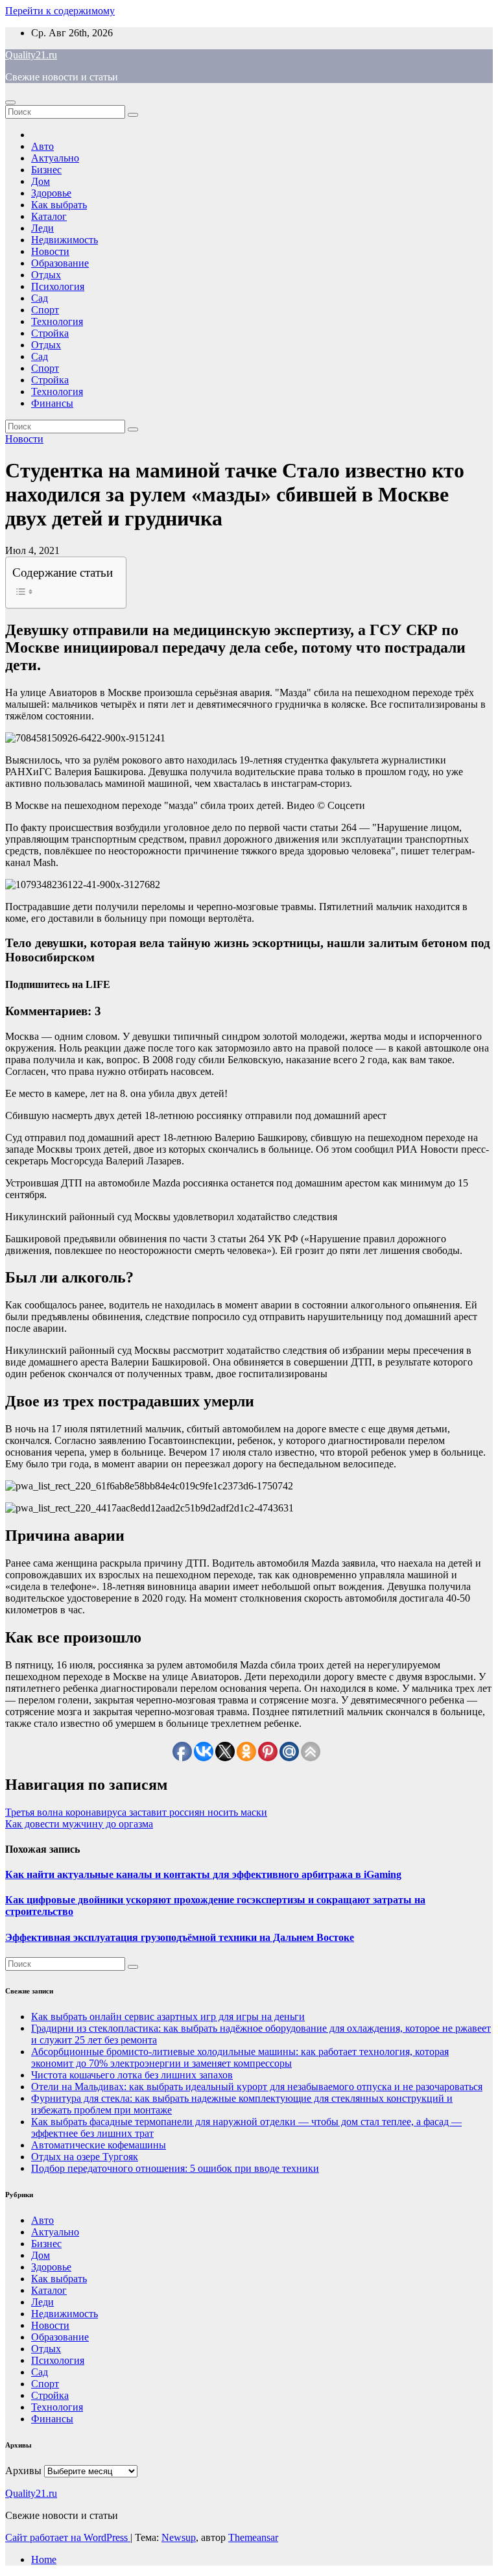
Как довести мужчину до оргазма (79, 1824)
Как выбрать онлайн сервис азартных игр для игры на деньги (168, 2016)
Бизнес (46, 170)
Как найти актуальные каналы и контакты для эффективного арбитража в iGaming (203, 1874)
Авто (42, 146)
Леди (42, 228)
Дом (41, 181)
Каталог (49, 216)
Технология (57, 321)
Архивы (23, 2471)
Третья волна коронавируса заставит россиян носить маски (136, 1812)
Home (44, 2559)
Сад (40, 298)
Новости (50, 251)
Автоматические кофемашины (99, 2145)
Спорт (45, 310)
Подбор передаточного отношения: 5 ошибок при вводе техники (175, 2168)
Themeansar (253, 2537)
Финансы (52, 403)
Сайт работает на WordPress (68, 2537)
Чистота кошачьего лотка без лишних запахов (132, 2075)
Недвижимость (65, 240)
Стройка (50, 333)
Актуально (55, 158)
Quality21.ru (31, 55)
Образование (60, 263)
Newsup (179, 2537)
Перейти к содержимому (60, 11)
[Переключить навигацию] (10, 102)
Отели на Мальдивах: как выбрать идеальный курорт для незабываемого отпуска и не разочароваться (257, 2087)
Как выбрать (59, 205)
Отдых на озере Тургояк (85, 2157)
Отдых (46, 275)
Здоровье (51, 193)
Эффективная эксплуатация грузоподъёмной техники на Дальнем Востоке (180, 1937)
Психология (58, 286)
